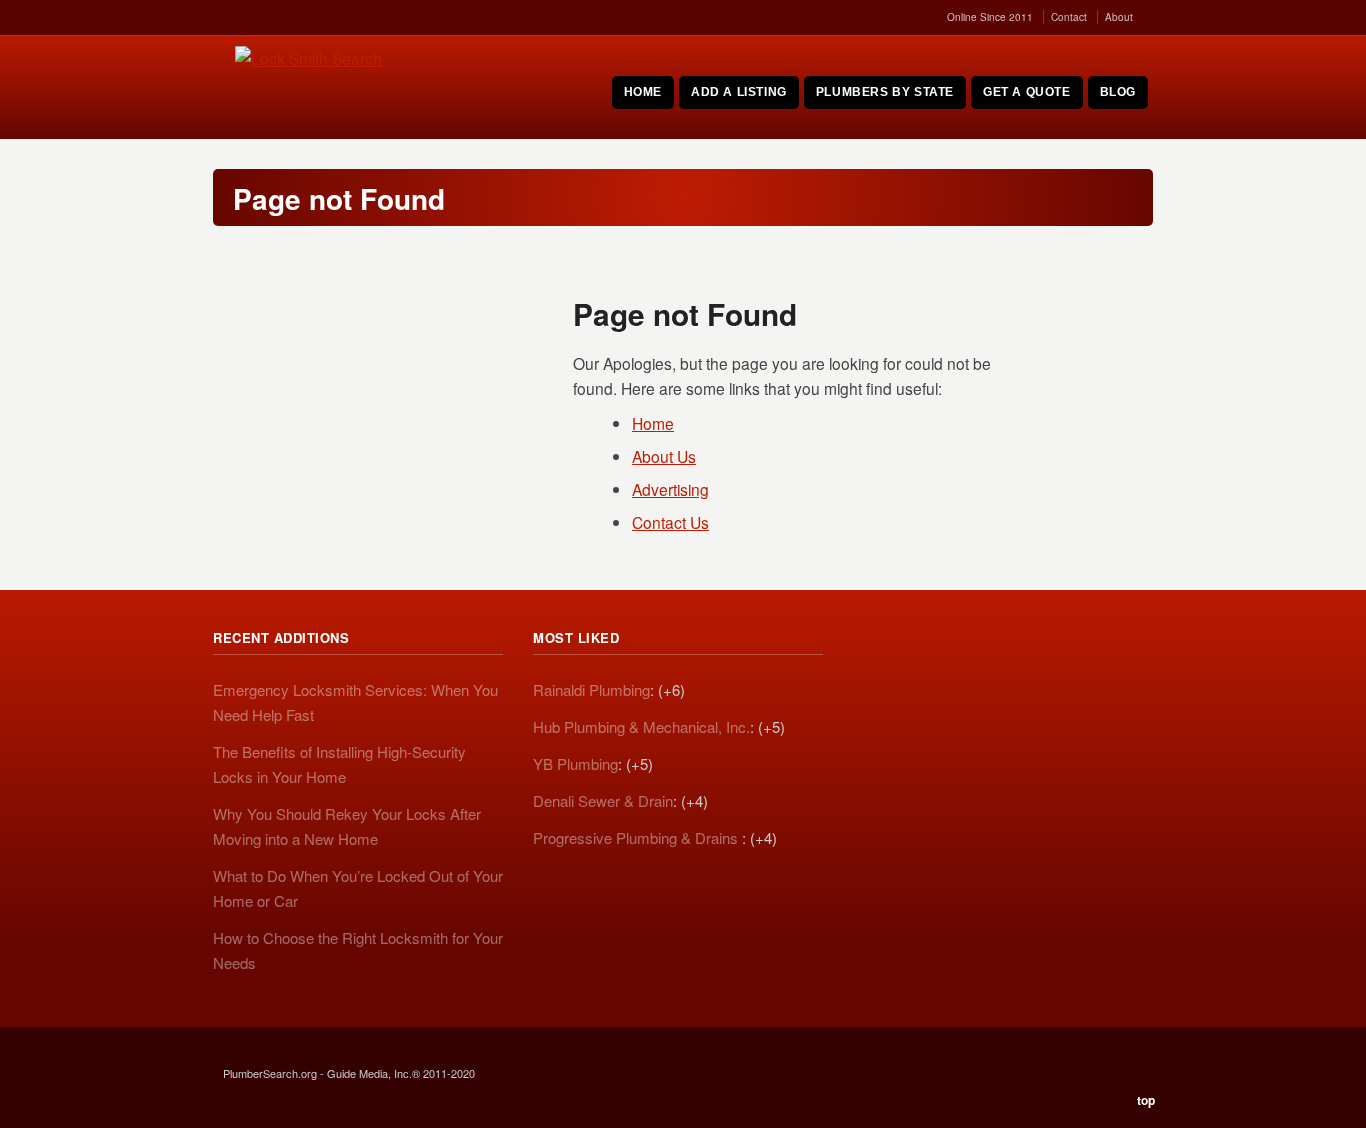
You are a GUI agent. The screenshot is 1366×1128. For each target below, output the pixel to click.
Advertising (670, 489)
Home (653, 423)
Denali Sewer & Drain (603, 800)
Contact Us (670, 522)
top (1146, 1100)
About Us (664, 456)
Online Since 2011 (990, 17)
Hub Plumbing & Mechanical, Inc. (641, 726)
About (1119, 17)
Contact (1069, 17)
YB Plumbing (575, 763)
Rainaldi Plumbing (591, 689)
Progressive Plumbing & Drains (637, 837)
